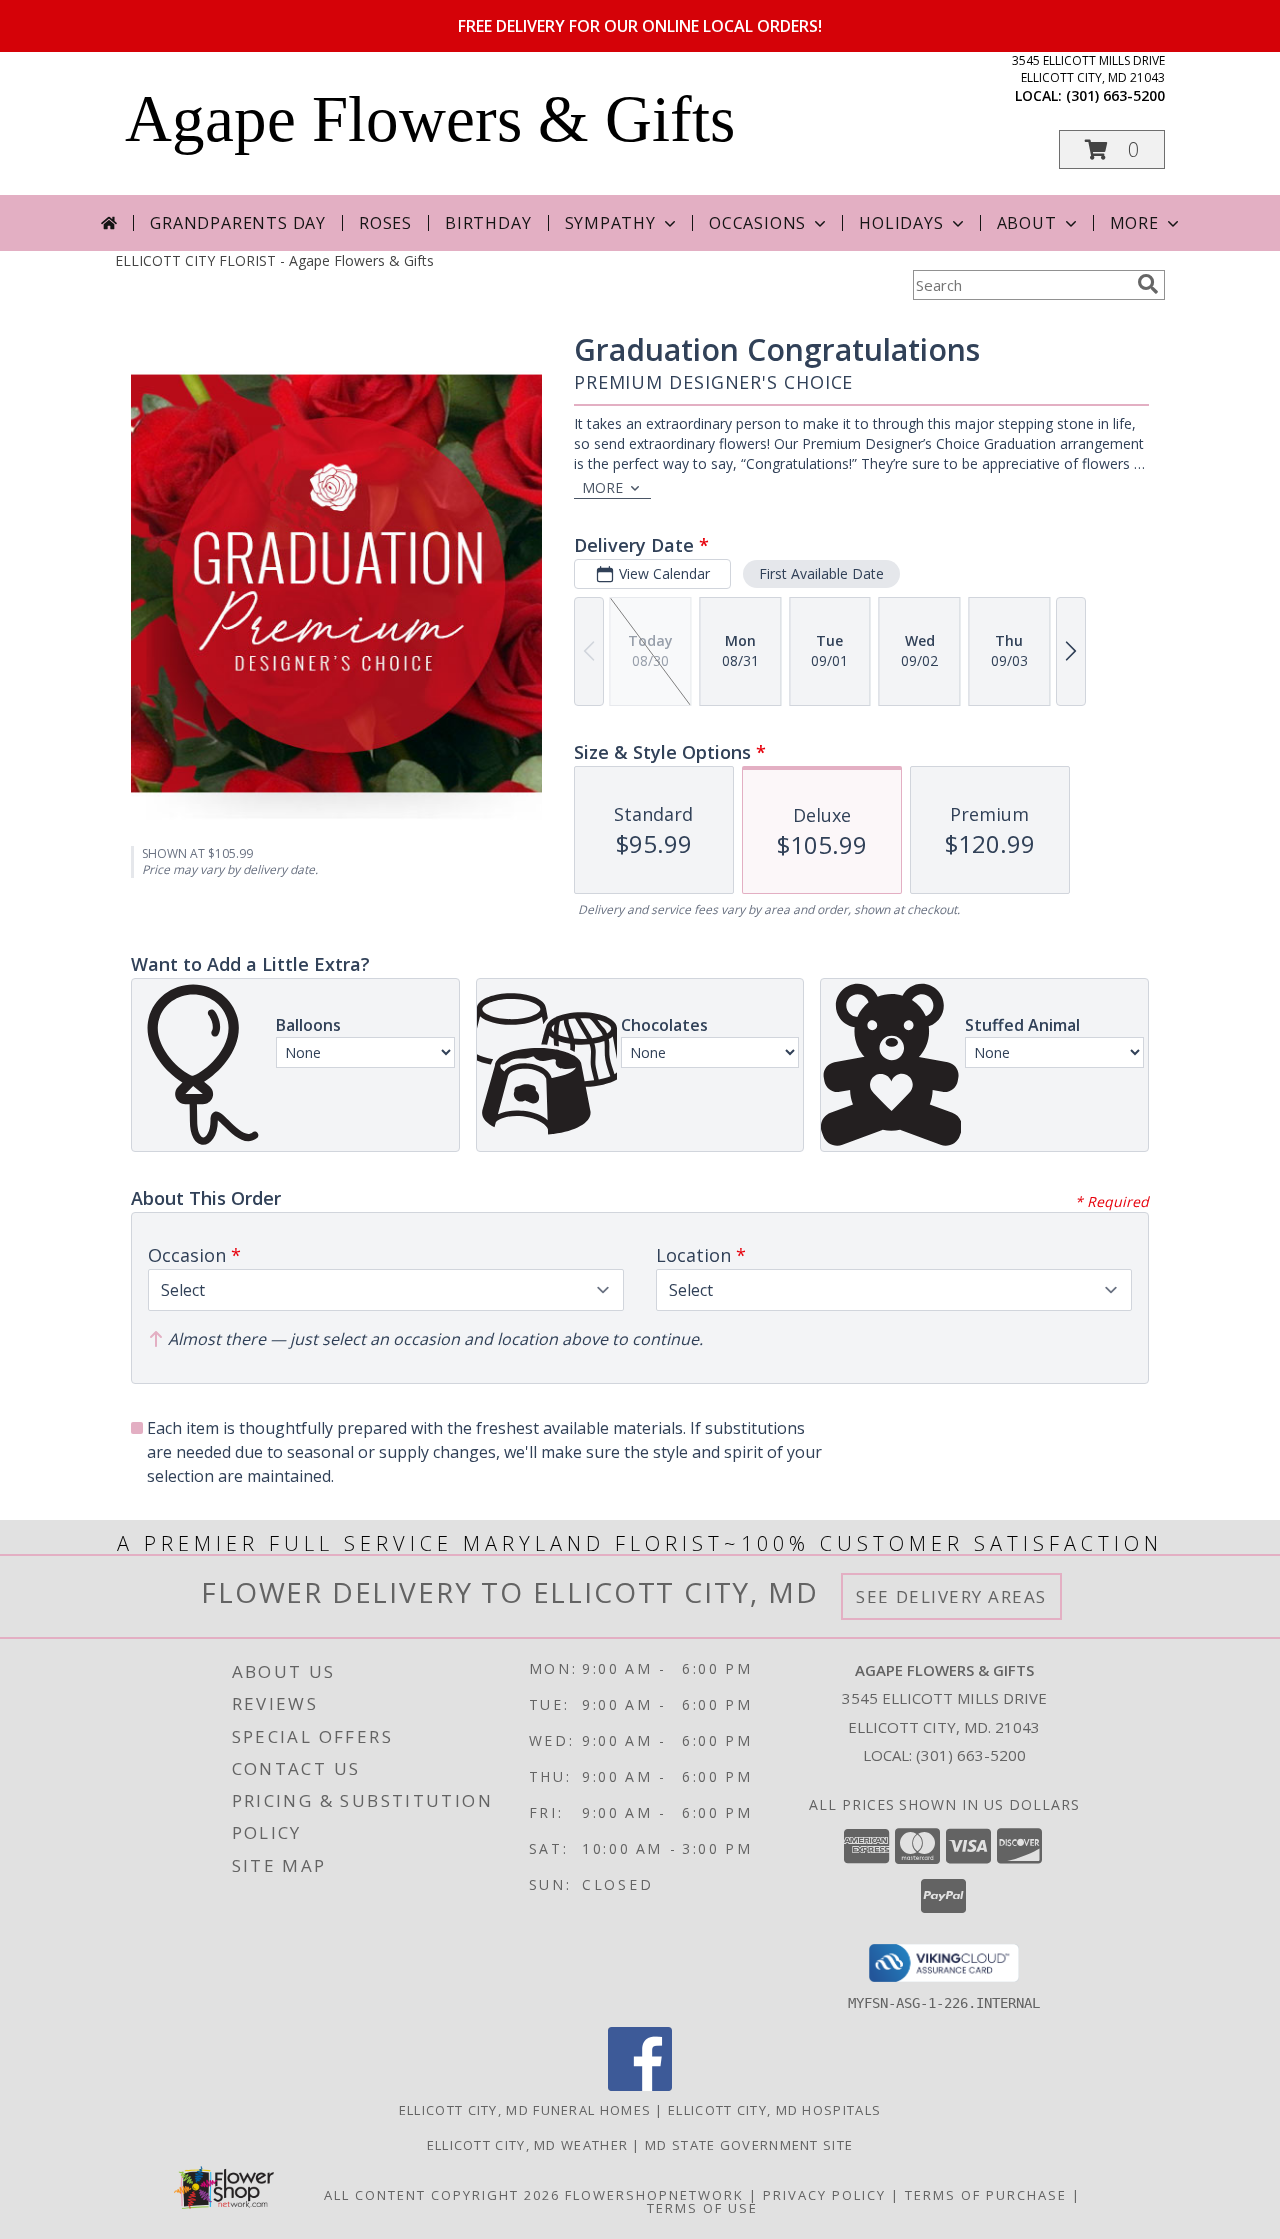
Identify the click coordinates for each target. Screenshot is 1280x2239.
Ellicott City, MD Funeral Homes (525, 2110)
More (1134, 223)
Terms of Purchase (986, 2195)
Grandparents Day (238, 223)
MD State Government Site (749, 2145)
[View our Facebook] (640, 2085)
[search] (1148, 284)
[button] (1112, 149)
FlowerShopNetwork (654, 2195)
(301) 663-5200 (1115, 95)
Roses (385, 223)
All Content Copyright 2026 (442, 2195)
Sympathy (610, 223)
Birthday (488, 223)
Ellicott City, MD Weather (528, 2145)
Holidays (901, 223)
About (1027, 223)
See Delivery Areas (951, 1596)
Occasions (757, 223)
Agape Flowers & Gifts (430, 119)
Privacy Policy (824, 2195)
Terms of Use (702, 2208)
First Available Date (821, 573)
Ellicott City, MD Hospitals (774, 2110)
